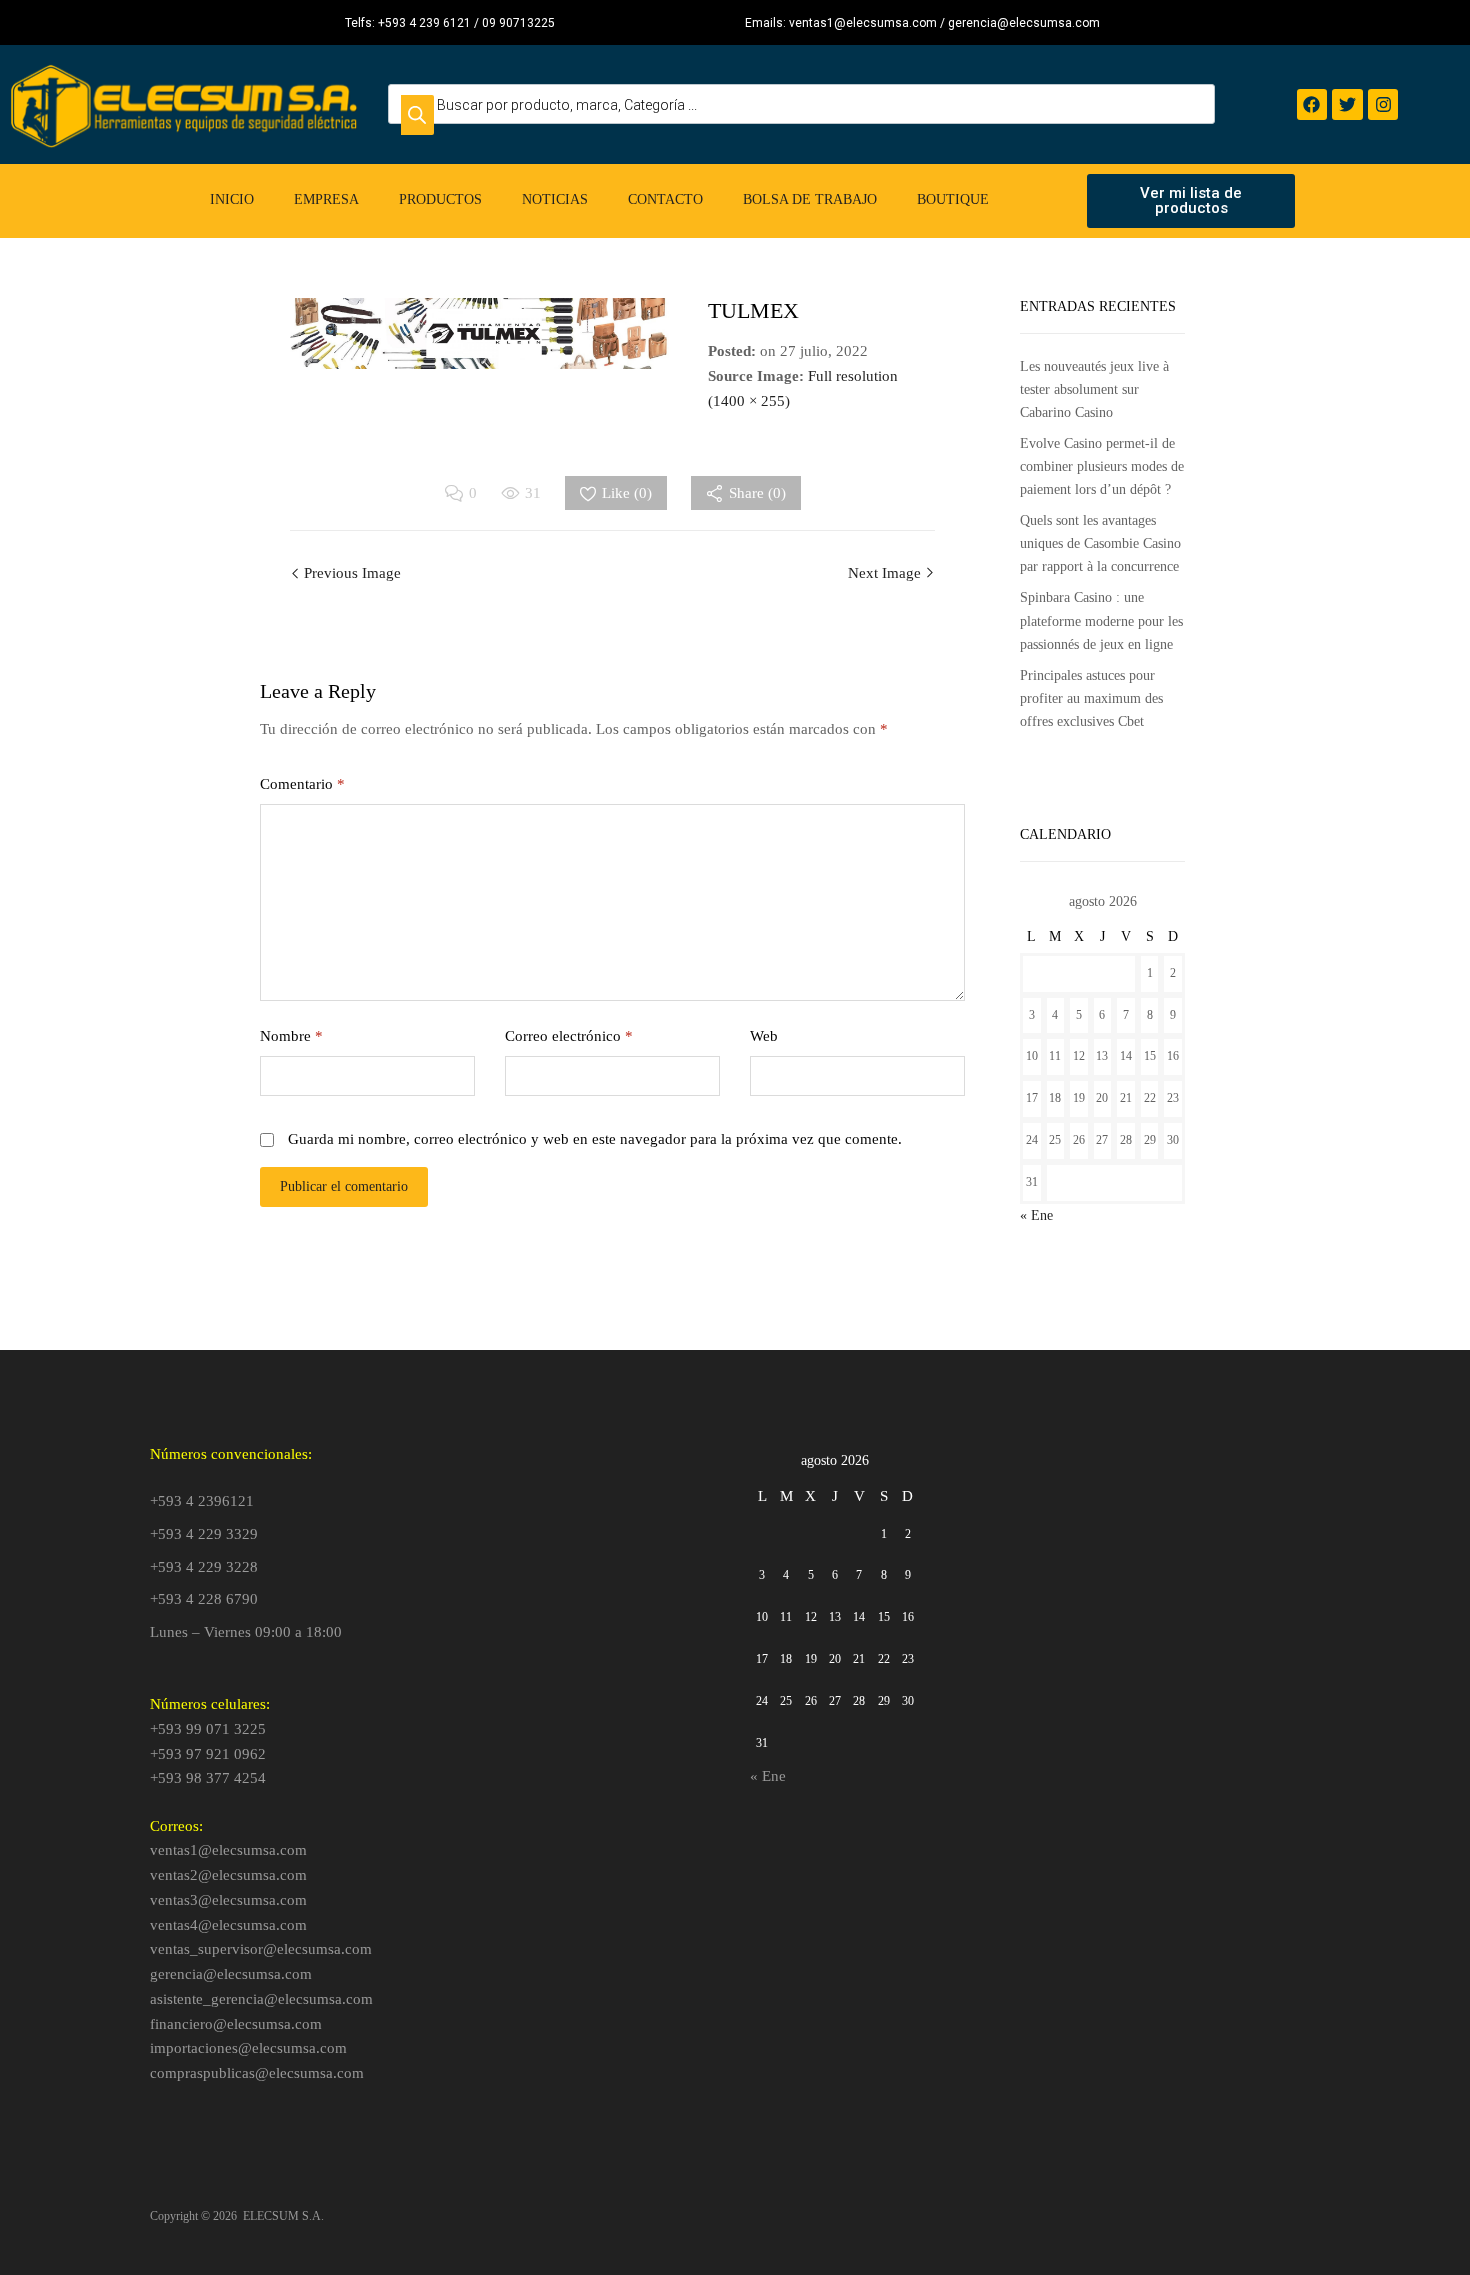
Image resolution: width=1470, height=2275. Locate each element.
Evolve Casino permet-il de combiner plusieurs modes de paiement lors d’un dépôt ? (1102, 466)
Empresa (326, 199)
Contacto (665, 199)
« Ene (1036, 1215)
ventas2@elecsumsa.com (228, 1875)
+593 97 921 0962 (208, 1754)
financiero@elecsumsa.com (236, 2024)
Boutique (953, 199)
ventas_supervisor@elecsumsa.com (261, 1949)
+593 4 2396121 (202, 1501)
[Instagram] (1383, 104)
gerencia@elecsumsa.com (231, 1974)
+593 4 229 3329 (204, 1534)
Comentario (302, 784)
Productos (440, 199)
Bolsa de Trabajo (810, 199)
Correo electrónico (569, 1036)
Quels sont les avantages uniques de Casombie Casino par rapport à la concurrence (1100, 543)
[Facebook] (1312, 104)
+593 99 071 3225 (208, 1729)
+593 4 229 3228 (204, 1567)
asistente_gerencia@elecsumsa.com (261, 1999)
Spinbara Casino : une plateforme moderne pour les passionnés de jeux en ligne (1101, 620)
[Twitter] (1347, 104)
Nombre (291, 1036)
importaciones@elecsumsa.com (248, 2048)
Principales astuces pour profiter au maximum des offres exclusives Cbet (1091, 698)
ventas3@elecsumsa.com (228, 1900)
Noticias (555, 199)
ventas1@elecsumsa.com (228, 1850)
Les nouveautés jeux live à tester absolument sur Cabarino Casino (1094, 389)
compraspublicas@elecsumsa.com (257, 2073)
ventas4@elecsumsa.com (228, 1925)
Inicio (232, 199)
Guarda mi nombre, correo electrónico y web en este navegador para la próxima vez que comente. (595, 1139)
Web (764, 1036)
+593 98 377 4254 (208, 1778)
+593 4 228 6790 (204, 1599)
